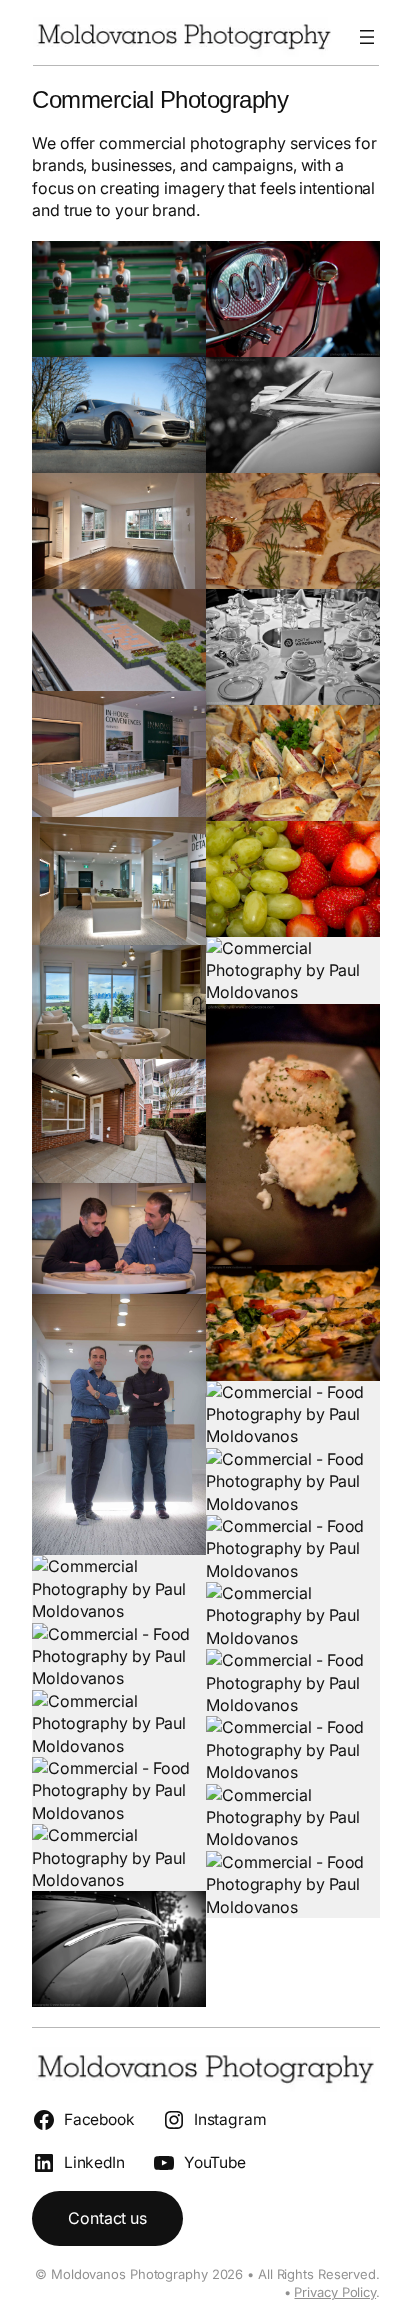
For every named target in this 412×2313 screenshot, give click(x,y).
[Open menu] (367, 37)
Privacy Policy (335, 2292)
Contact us (107, 2218)
